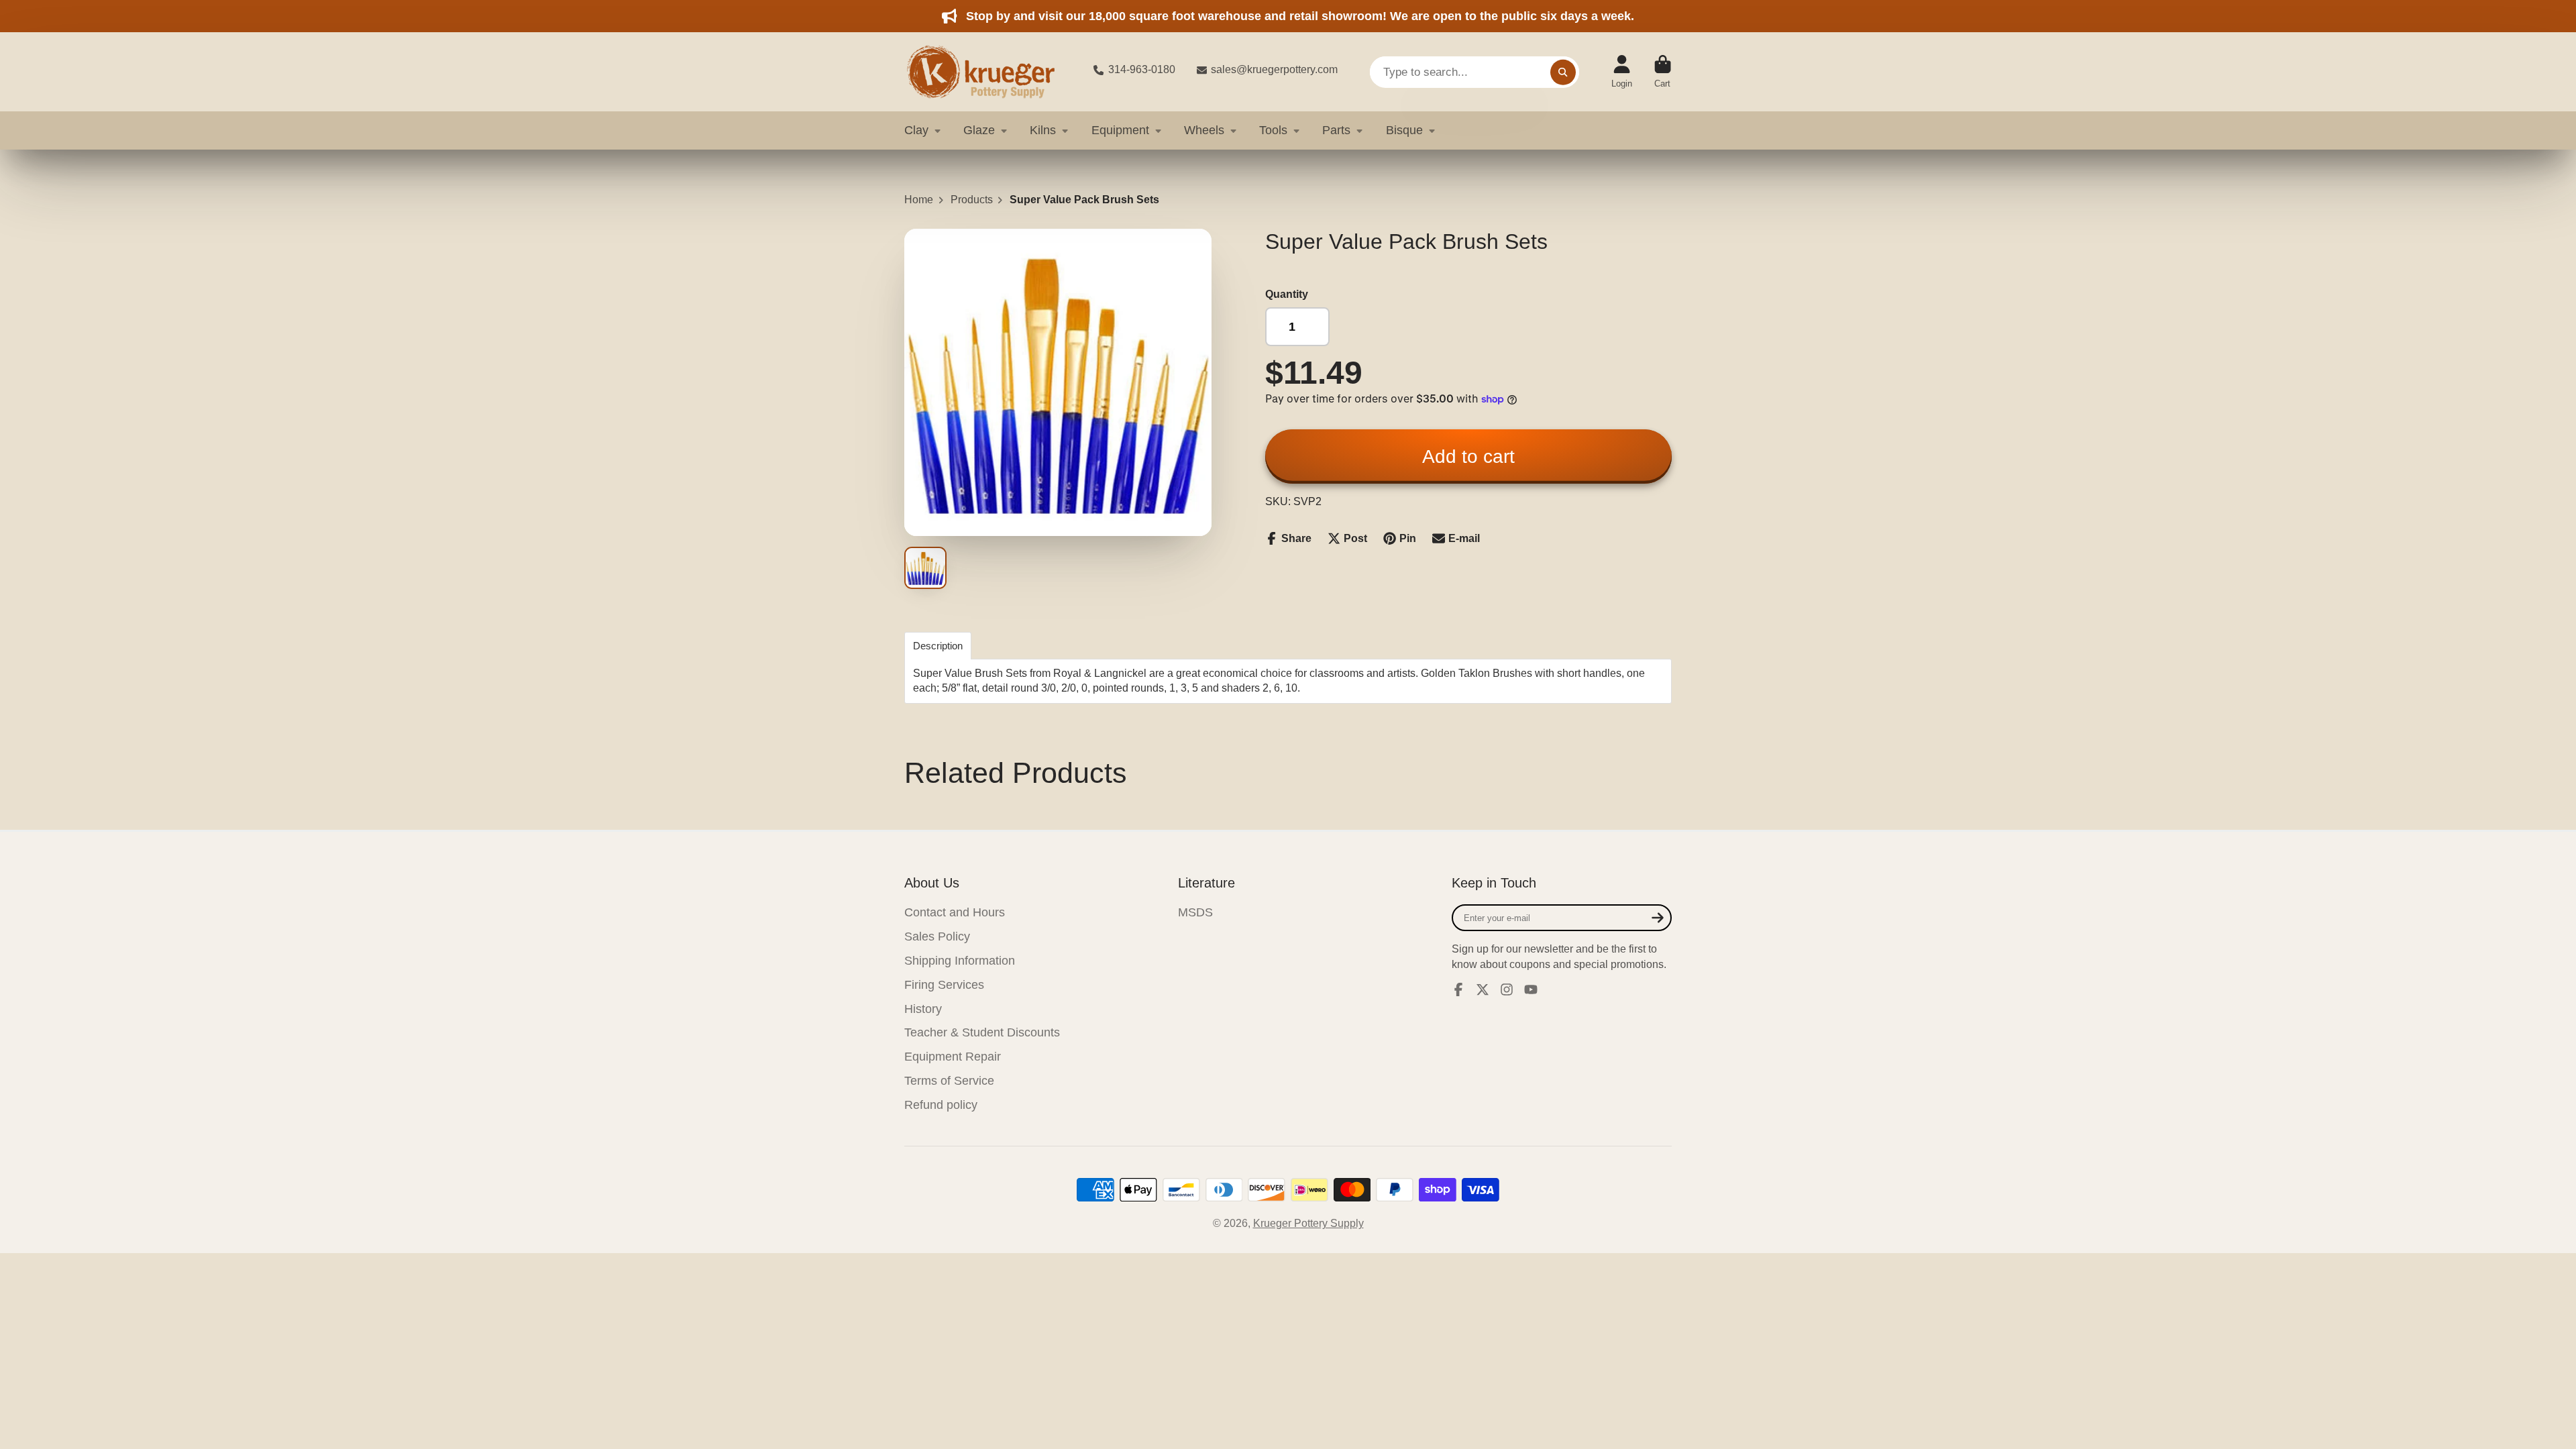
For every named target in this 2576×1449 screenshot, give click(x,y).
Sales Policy (937, 936)
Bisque (1404, 130)
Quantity (1287, 294)
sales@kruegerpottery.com (1274, 69)
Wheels (1204, 130)
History (923, 1009)
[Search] (1563, 72)
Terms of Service (949, 1081)
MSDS (1195, 912)
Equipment (1120, 130)
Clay (916, 130)
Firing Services (944, 985)
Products (972, 200)
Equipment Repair (953, 1057)
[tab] (938, 646)
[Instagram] (1507, 989)
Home (919, 200)
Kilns (1043, 130)
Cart (1663, 72)
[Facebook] (1458, 989)
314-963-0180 (1142, 69)
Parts (1336, 130)
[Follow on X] (1483, 989)
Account (1622, 72)
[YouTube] (1531, 989)
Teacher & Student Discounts (982, 1032)
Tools (1273, 130)
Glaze (979, 130)
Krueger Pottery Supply (1308, 1223)
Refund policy (941, 1105)
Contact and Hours (955, 912)
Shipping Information (960, 961)
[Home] (988, 72)
